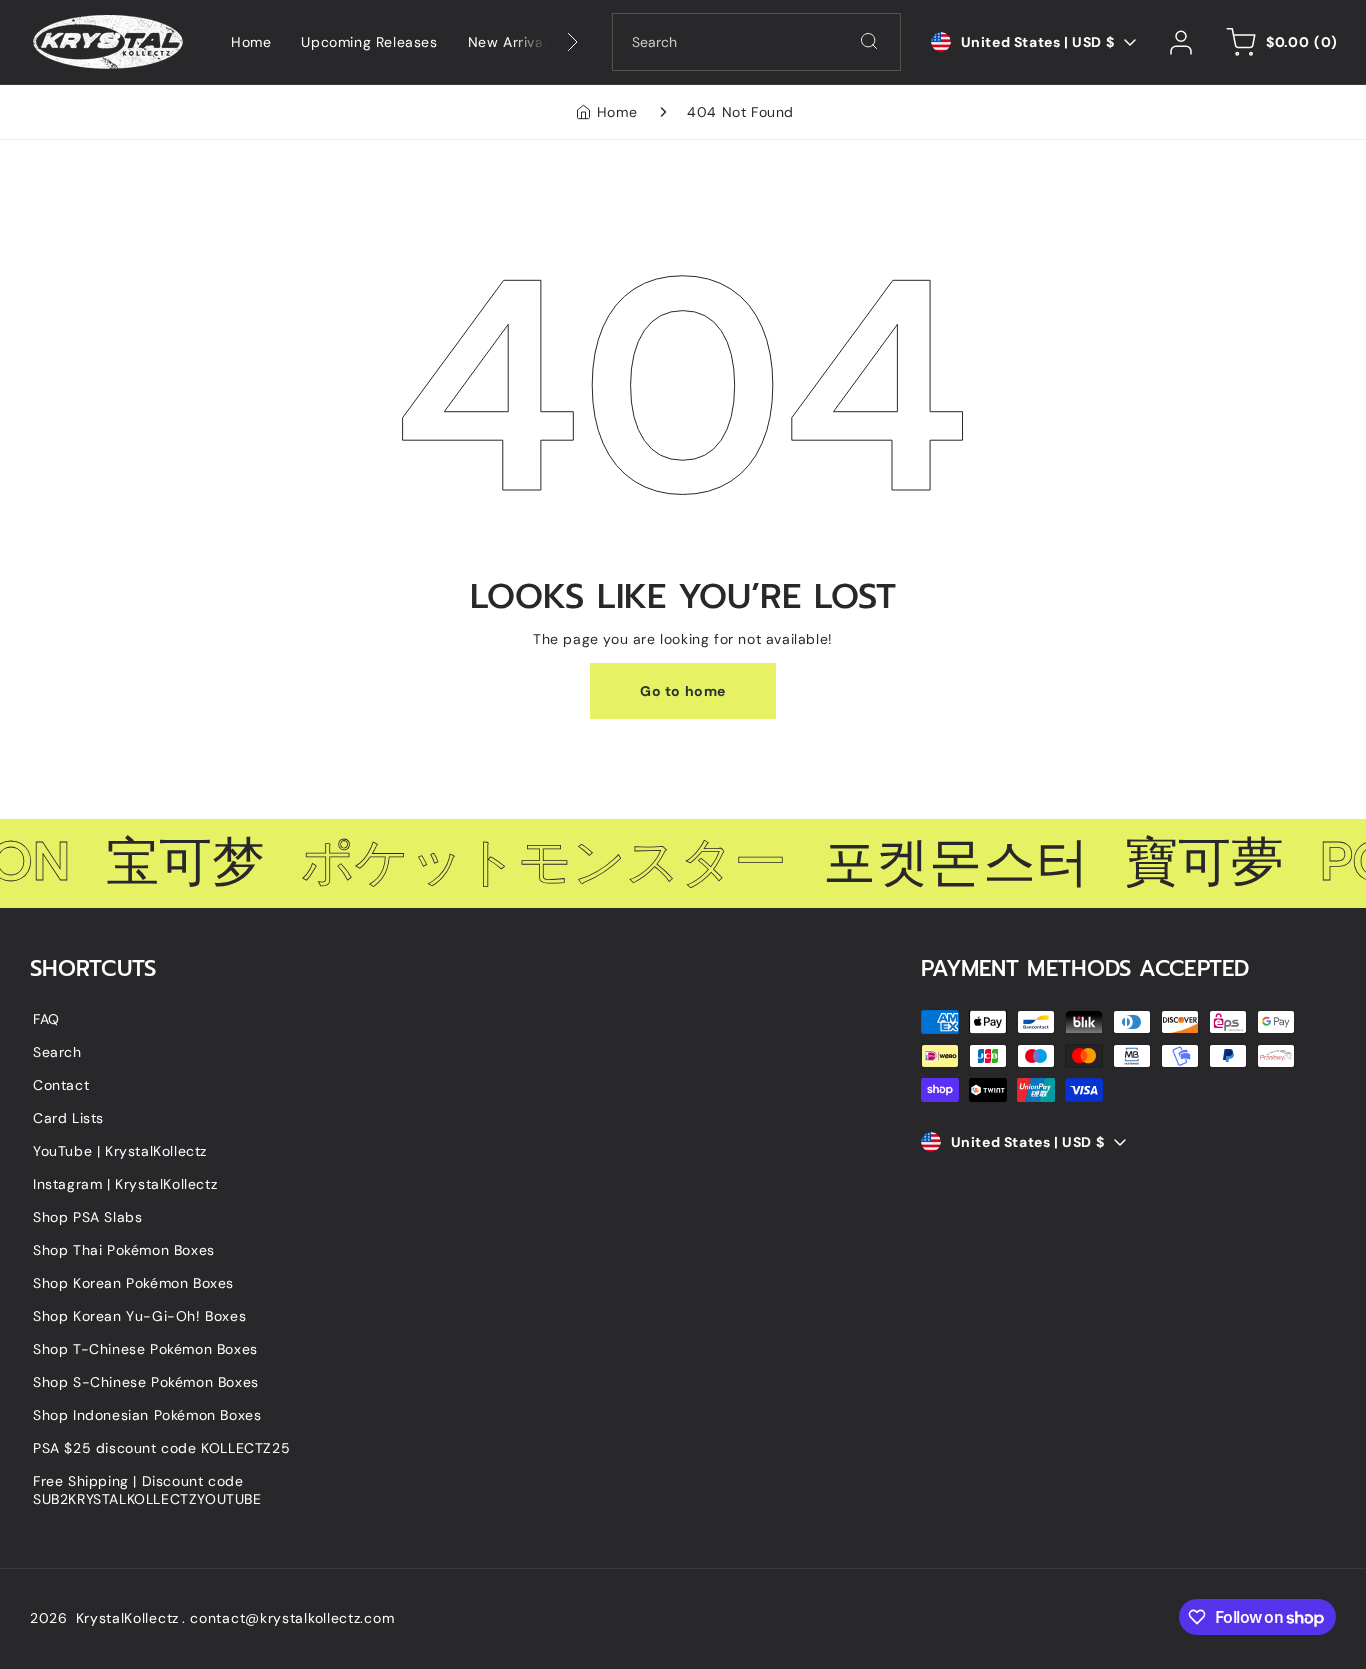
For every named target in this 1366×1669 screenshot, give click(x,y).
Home (617, 112)
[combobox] (756, 42)
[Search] (869, 41)
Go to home (683, 691)
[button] (1278, 42)
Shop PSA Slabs (87, 1217)
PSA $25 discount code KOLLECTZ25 (161, 1448)
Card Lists (68, 1118)
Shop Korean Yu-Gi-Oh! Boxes (139, 1316)
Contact (61, 1085)
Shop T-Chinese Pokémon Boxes (145, 1349)
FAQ (46, 1019)
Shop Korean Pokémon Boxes (133, 1283)
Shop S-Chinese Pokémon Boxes (146, 1382)
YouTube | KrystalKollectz (120, 1151)
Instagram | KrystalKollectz (125, 1184)
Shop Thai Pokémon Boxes (124, 1250)
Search (57, 1052)
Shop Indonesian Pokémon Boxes (147, 1415)
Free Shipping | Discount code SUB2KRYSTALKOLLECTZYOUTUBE (147, 1490)
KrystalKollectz (128, 1618)
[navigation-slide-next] (547, 42)
